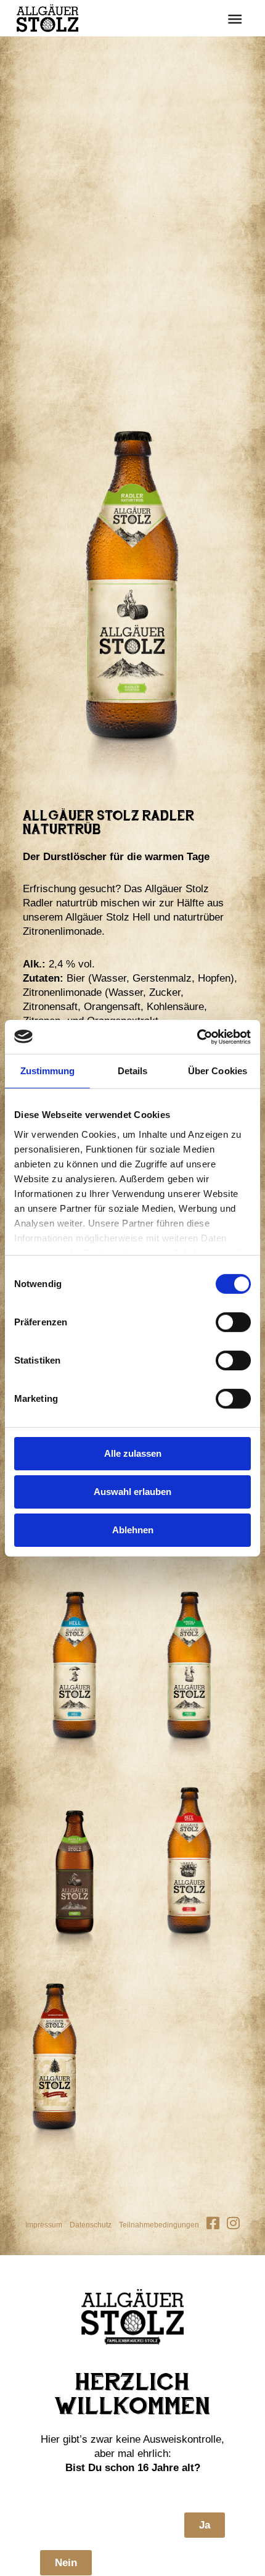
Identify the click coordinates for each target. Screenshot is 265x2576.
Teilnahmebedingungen (159, 2225)
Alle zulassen (133, 1453)
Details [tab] (133, 1071)
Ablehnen (133, 1529)
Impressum (44, 2225)
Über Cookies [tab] (218, 1071)
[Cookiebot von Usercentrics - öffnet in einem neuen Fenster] (197, 1037)
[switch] (233, 1322)
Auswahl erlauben (132, 1492)
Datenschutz (91, 2225)
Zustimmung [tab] (48, 1071)
